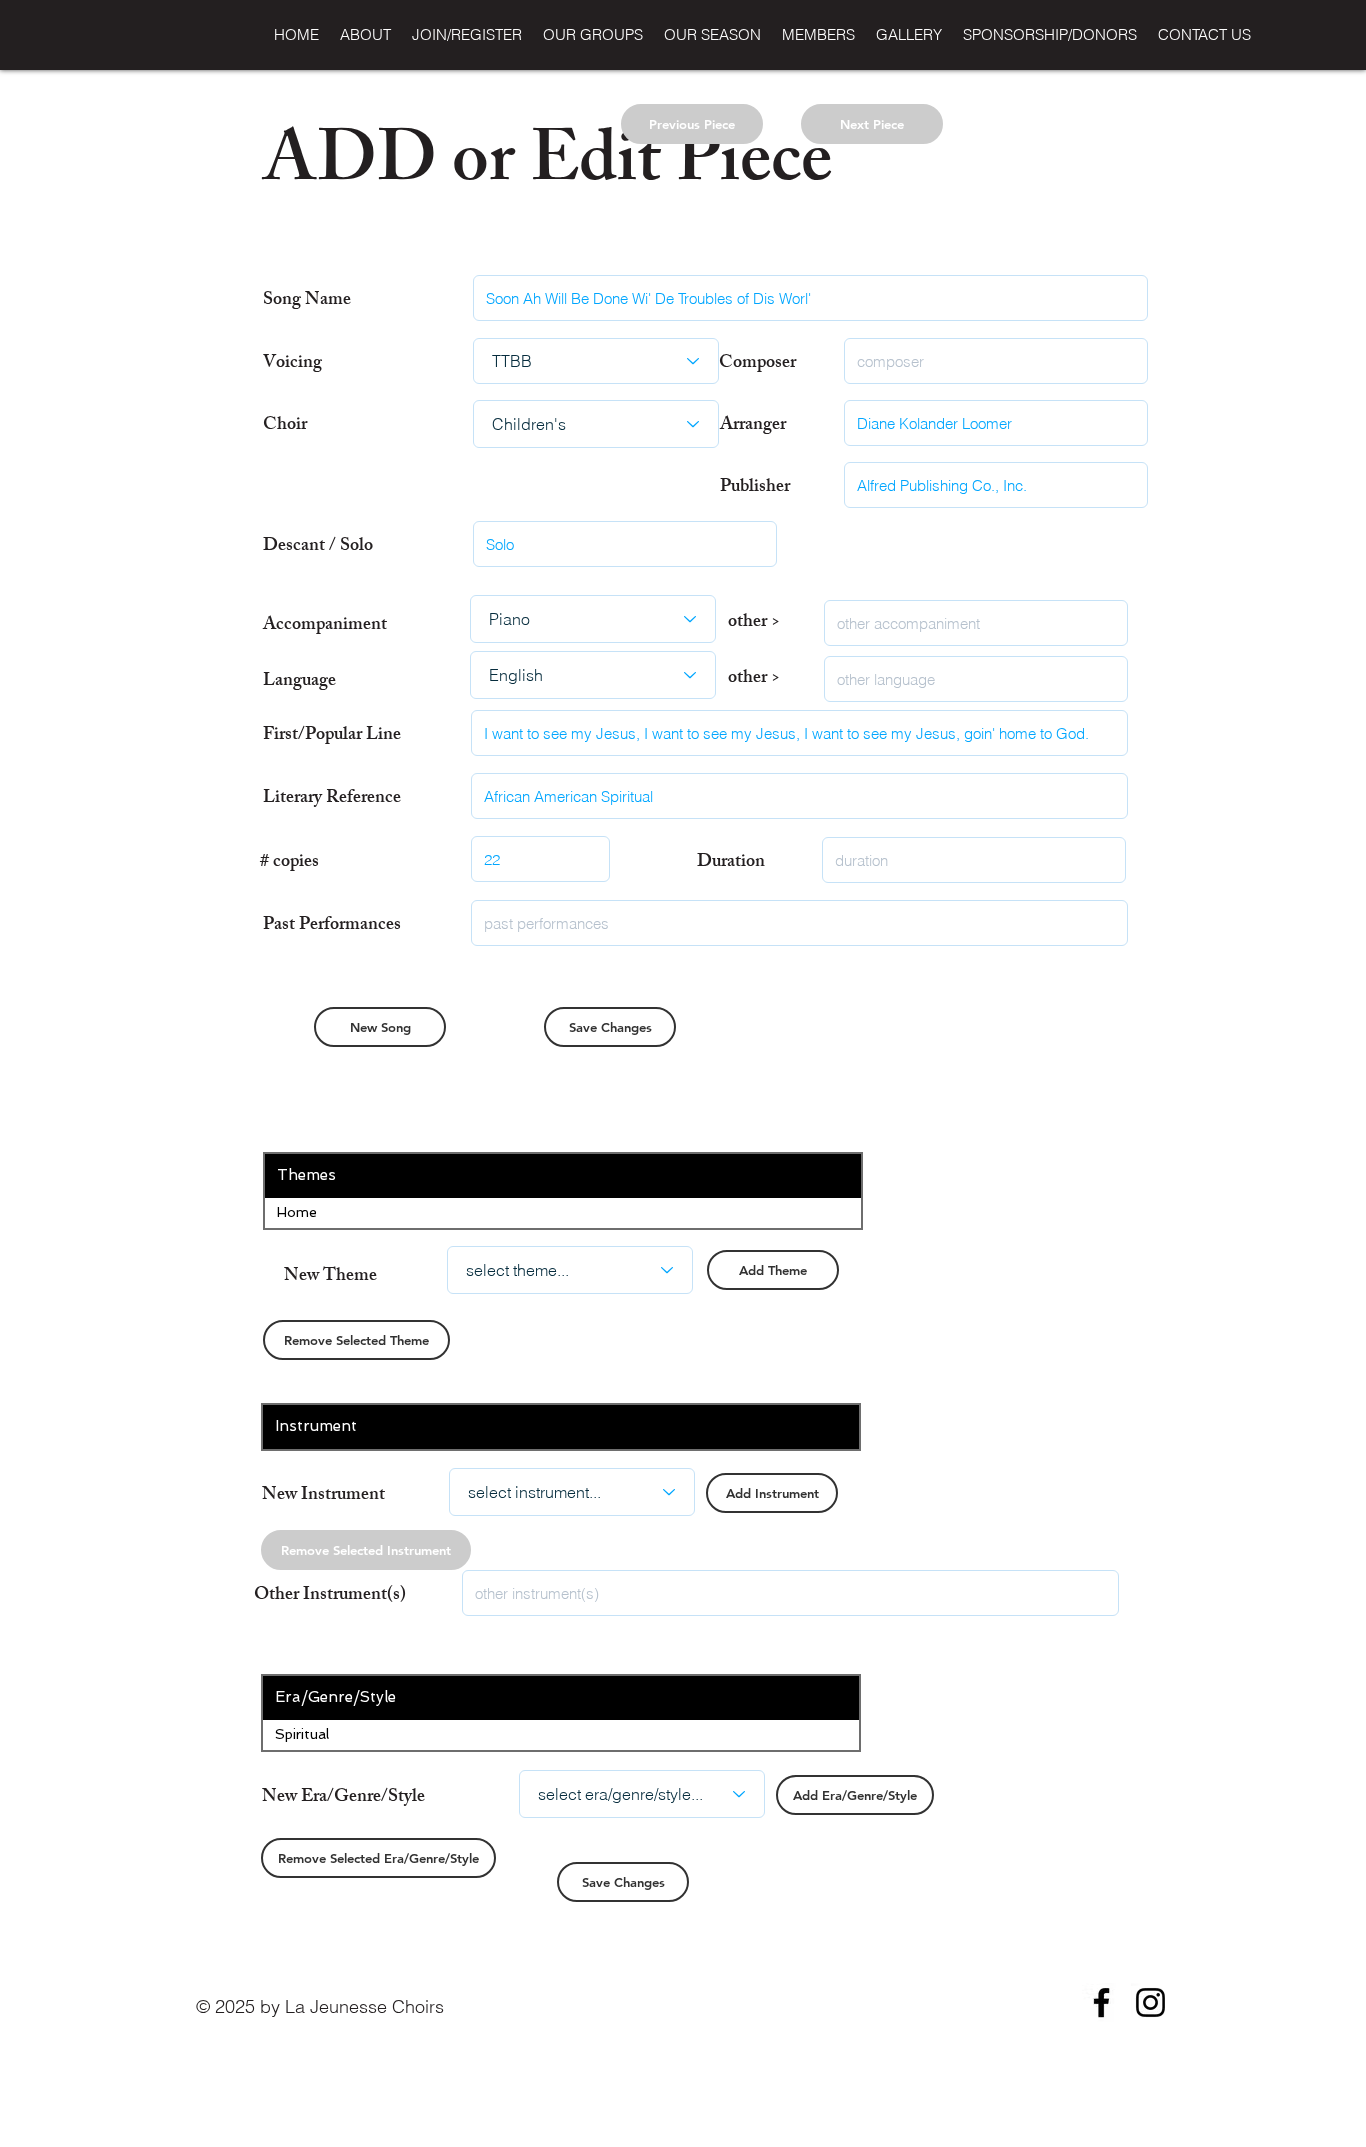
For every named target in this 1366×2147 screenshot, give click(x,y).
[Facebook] (1101, 2002)
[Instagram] (1150, 2002)
